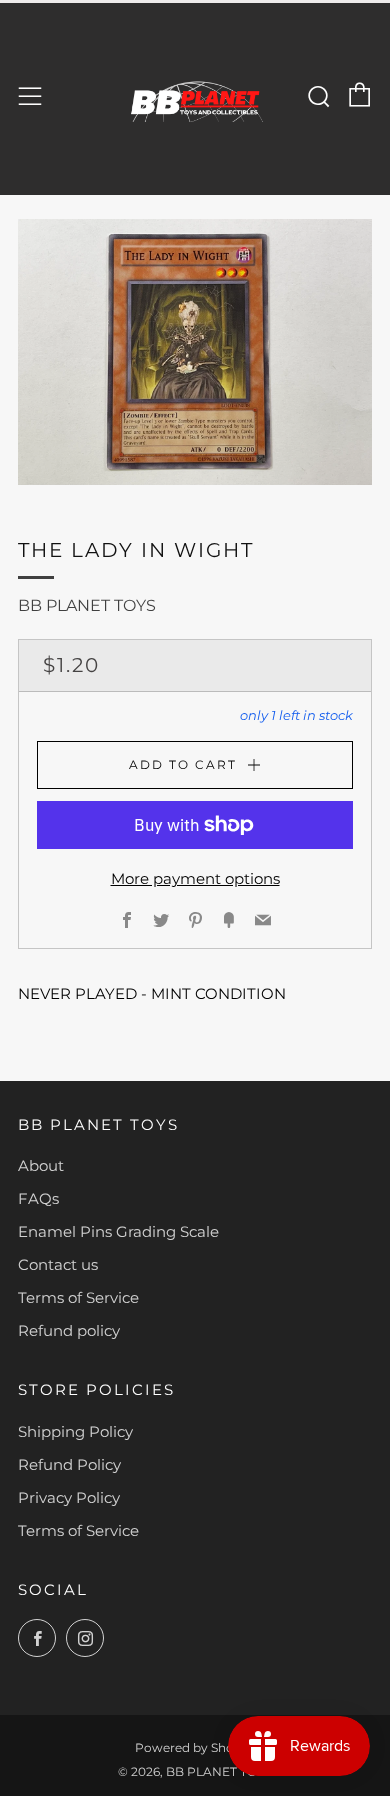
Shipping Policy (75, 1431)
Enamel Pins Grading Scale (118, 1231)
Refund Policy (69, 1464)
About (41, 1165)
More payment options (195, 878)
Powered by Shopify (195, 1747)
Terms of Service (78, 1297)
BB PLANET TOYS (87, 605)
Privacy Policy (69, 1497)
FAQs (38, 1198)
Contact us (58, 1264)
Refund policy (69, 1330)
